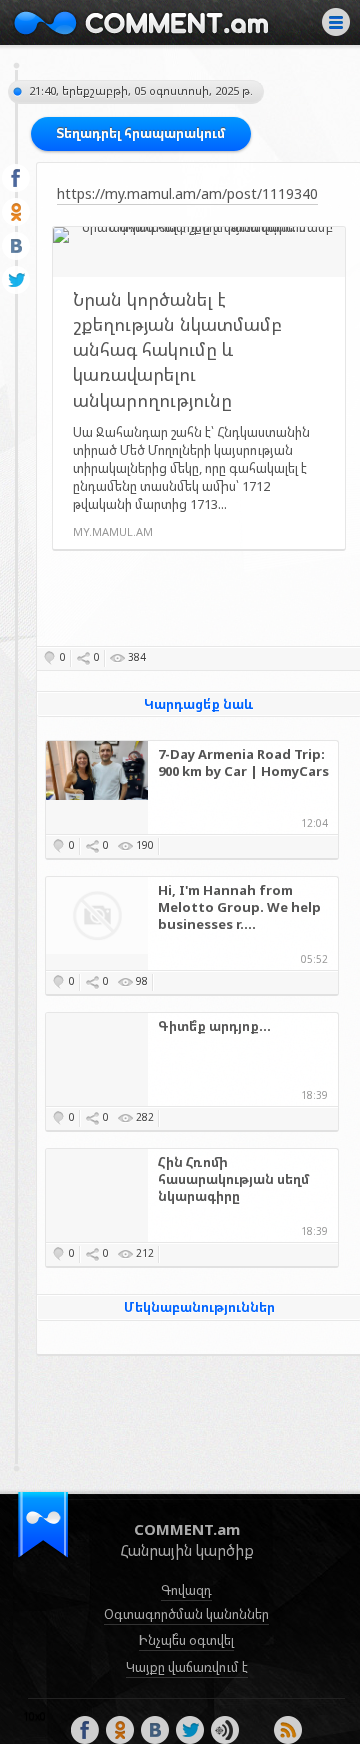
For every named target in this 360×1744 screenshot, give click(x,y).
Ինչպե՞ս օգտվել (186, 1640)
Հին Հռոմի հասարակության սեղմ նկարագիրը (234, 1179)
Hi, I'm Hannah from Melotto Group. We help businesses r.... (239, 907)
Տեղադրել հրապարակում (141, 133)
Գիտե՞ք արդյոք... (214, 1026)
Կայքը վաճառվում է (187, 1667)
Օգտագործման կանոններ (186, 1614)
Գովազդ (186, 1590)
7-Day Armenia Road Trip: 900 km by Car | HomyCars (243, 763)
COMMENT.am (141, 22)
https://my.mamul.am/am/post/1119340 (187, 193)
